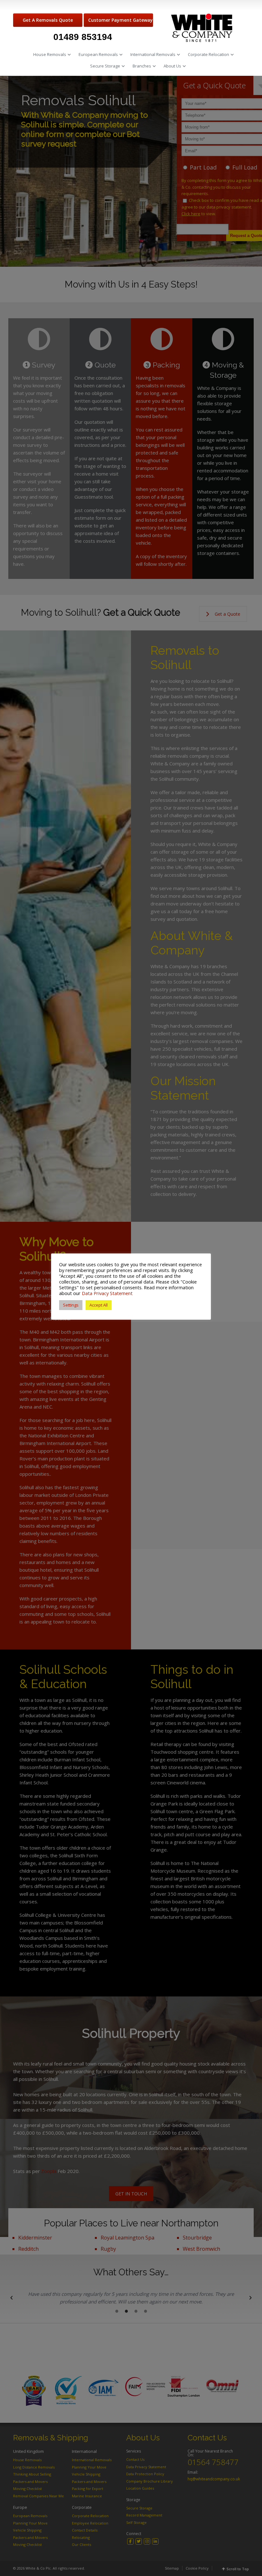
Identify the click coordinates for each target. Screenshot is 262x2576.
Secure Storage (105, 66)
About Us (172, 66)
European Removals (98, 54)
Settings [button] (71, 1305)
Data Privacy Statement (107, 1293)
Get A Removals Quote (48, 20)
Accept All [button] (99, 1305)
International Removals (153, 54)
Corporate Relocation (208, 54)
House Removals (50, 54)
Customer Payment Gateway (120, 20)
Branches (142, 66)
